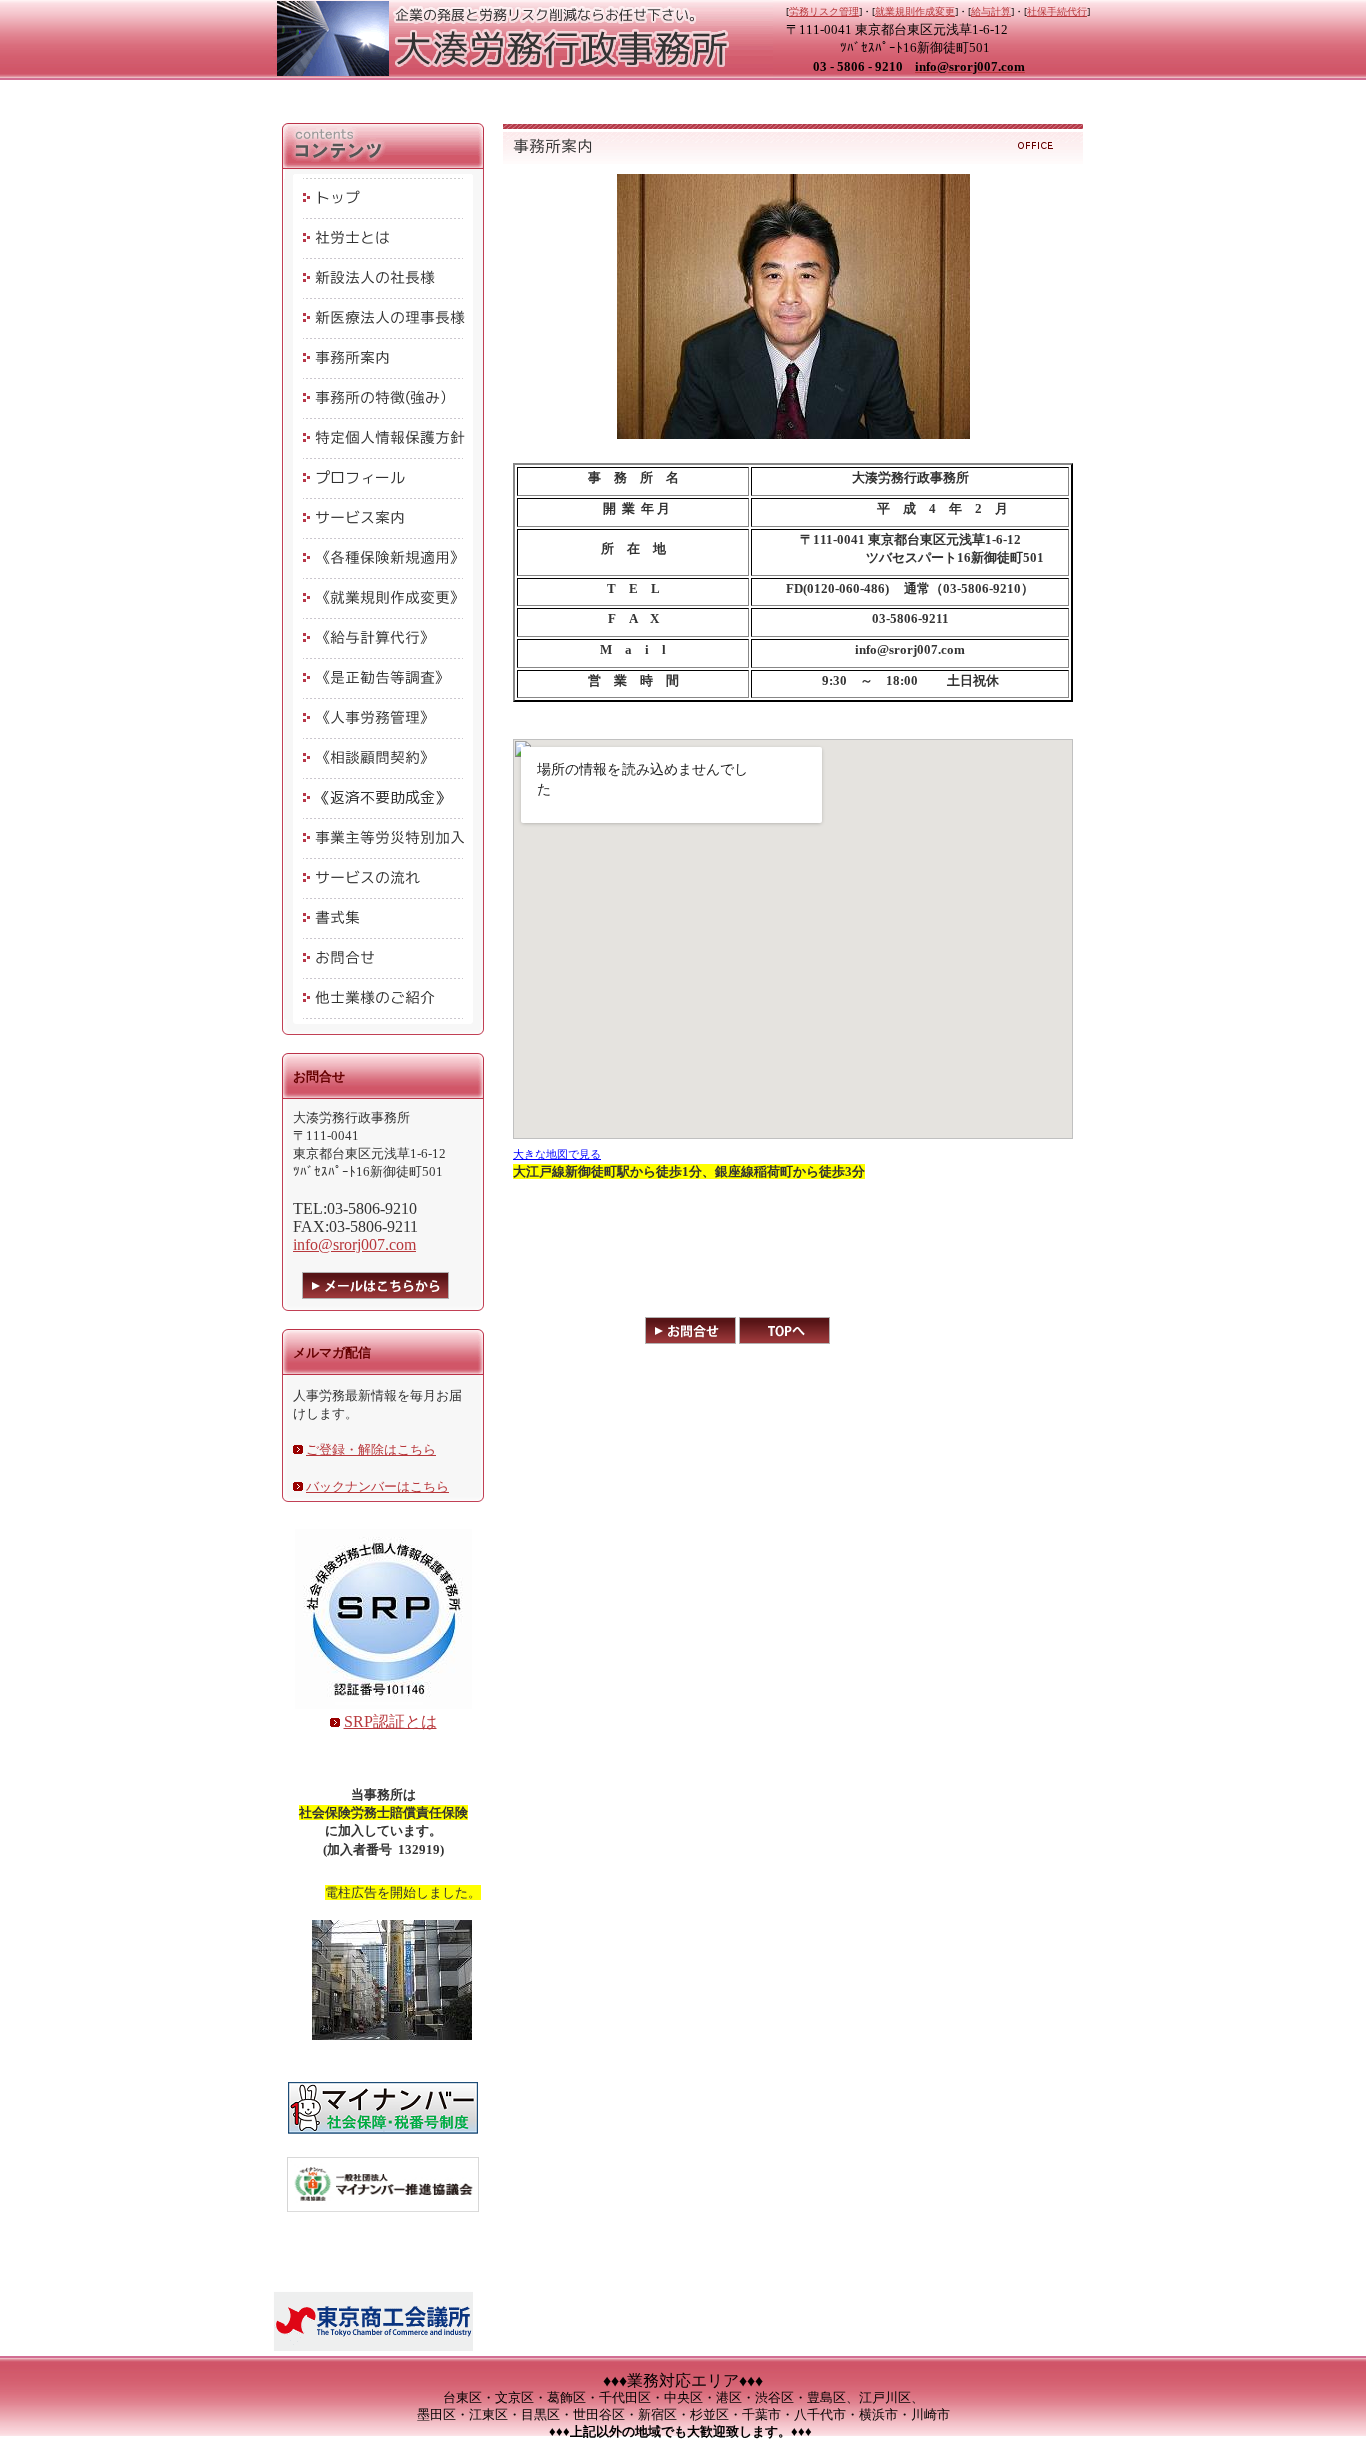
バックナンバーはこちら (377, 1486)
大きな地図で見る (557, 1154)
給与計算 (991, 11)
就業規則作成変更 (915, 11)
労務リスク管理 (824, 11)
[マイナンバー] (383, 2134)
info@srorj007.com (354, 1244)
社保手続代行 (1057, 11)
